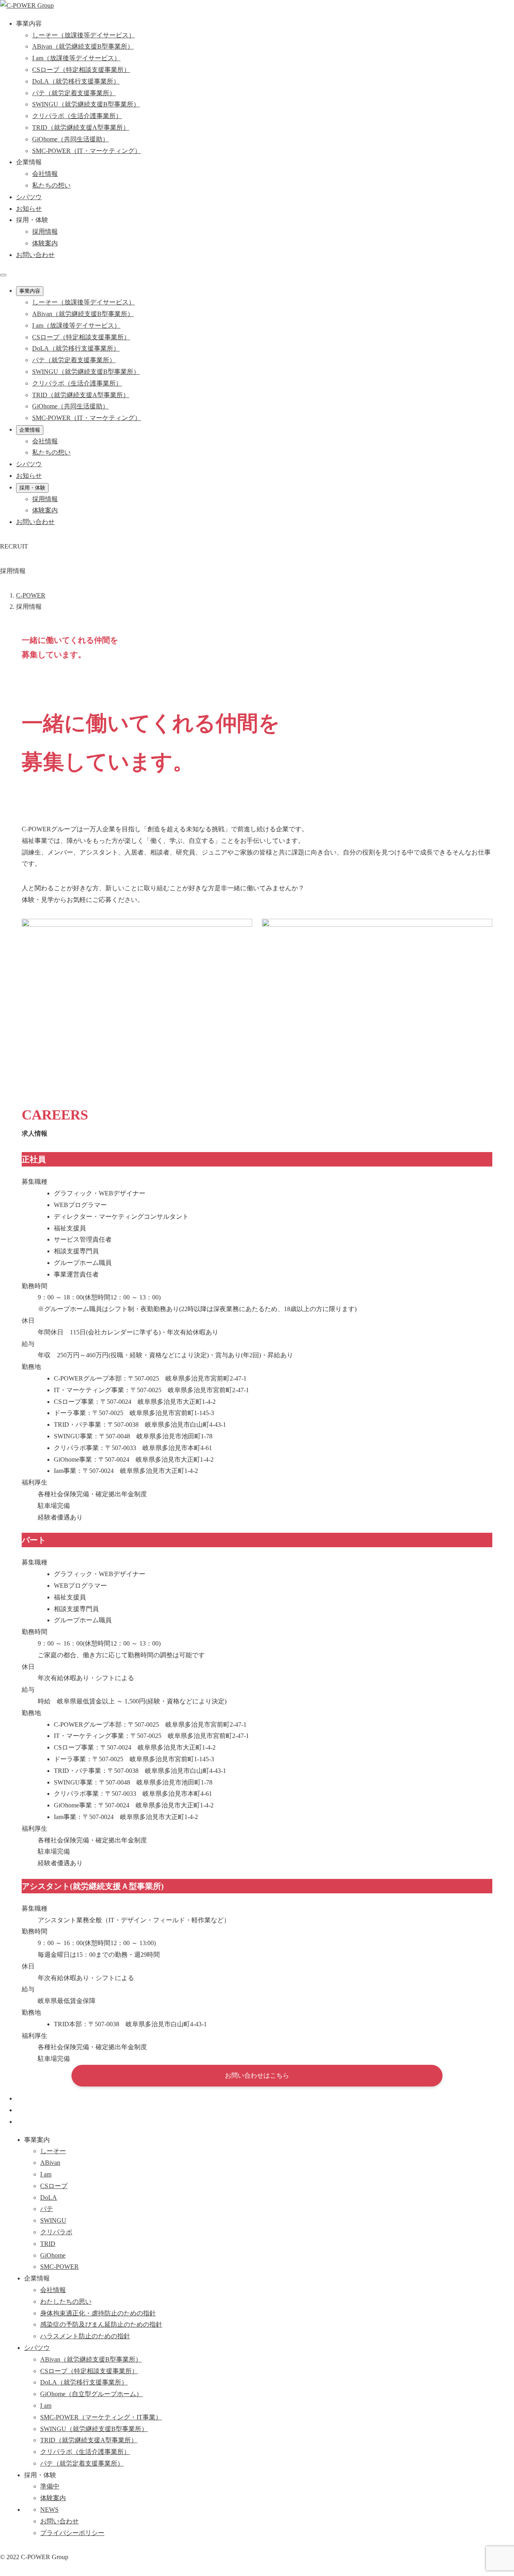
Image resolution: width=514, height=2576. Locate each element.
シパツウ (37, 2348)
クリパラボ (56, 2232)
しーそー (53, 2151)
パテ (47, 2209)
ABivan (50, 2163)
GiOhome (53, 2255)
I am (46, 2174)
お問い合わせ (35, 255)
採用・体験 (32, 488)
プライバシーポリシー (72, 2533)
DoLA (49, 2198)
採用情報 (45, 231)
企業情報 (30, 430)
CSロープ (54, 2186)
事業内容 (30, 291)
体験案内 (45, 243)
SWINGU (53, 2220)
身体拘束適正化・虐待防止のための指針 (98, 2313)
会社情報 (45, 174)
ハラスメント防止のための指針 (85, 2336)
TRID (48, 2244)
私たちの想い (51, 185)
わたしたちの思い (66, 2302)
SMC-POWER (59, 2267)
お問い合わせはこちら (257, 2075)
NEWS (49, 2510)
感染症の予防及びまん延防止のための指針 (101, 2324)
